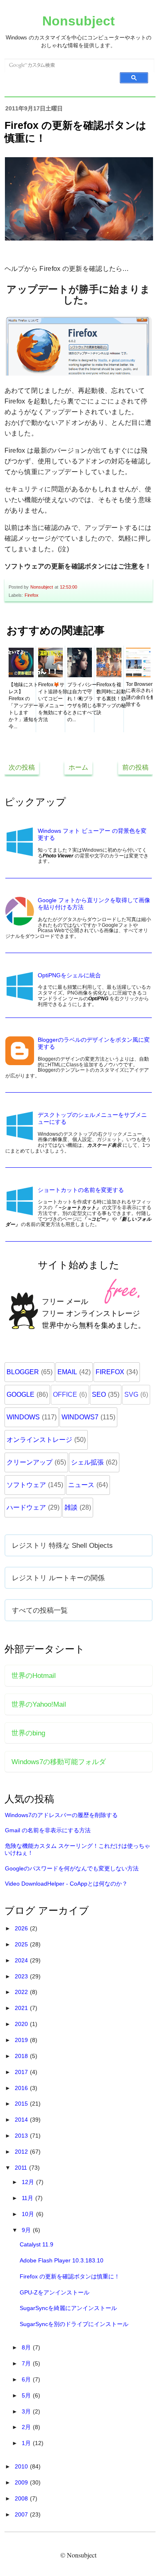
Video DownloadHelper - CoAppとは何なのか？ (66, 1884)
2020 (22, 2024)
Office (65, 1395)
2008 (22, 2498)
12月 (29, 2182)
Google (21, 1395)
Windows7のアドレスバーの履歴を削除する (61, 1815)
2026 (22, 1928)
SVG (131, 1395)
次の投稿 (22, 767)
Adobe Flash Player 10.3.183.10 (62, 2260)
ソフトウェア (26, 1485)
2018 (22, 2056)
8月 (27, 2347)
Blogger (23, 1372)
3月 (27, 2411)
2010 (22, 2466)
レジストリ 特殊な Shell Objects (62, 1545)
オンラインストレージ (39, 1440)
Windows (23, 1417)
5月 (27, 2395)
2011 (22, 2168)
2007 (22, 2514)
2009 (22, 2482)
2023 (22, 1976)
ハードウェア (26, 1507)
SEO (99, 1395)
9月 (27, 2230)
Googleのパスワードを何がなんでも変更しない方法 (72, 1868)
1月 (27, 2443)
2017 (22, 2072)
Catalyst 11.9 (37, 2244)
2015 (22, 2104)
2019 (22, 2040)
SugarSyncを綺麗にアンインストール (68, 2308)
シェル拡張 (87, 1462)
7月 (27, 2363)
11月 (28, 2198)
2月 (27, 2427)
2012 (22, 2152)
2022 (22, 1992)
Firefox (32, 595)
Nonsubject (79, 21)
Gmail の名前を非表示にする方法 (48, 1830)
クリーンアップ (30, 1462)
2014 (22, 2120)
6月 (27, 2379)
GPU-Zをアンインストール (55, 2292)
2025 (22, 1944)
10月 (29, 2214)
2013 (22, 2136)
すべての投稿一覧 (40, 1610)
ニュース (81, 1485)
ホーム (78, 767)
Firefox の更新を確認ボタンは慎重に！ (70, 2276)
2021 (22, 2008)
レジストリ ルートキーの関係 (58, 1578)
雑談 (71, 1507)
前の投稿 (135, 767)
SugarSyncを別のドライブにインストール (74, 2324)
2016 (22, 2088)
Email (67, 1372)
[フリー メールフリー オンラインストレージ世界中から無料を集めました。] (79, 1346)
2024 (22, 1960)
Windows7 (80, 1417)
